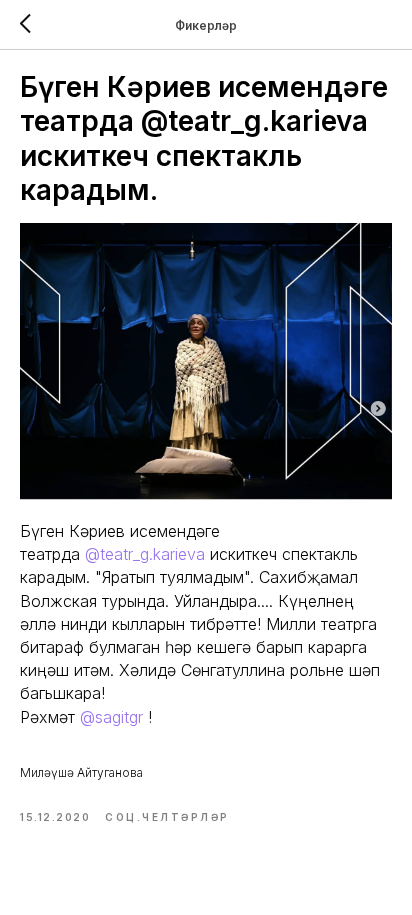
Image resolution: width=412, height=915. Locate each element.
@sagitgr (111, 717)
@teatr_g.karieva (145, 554)
